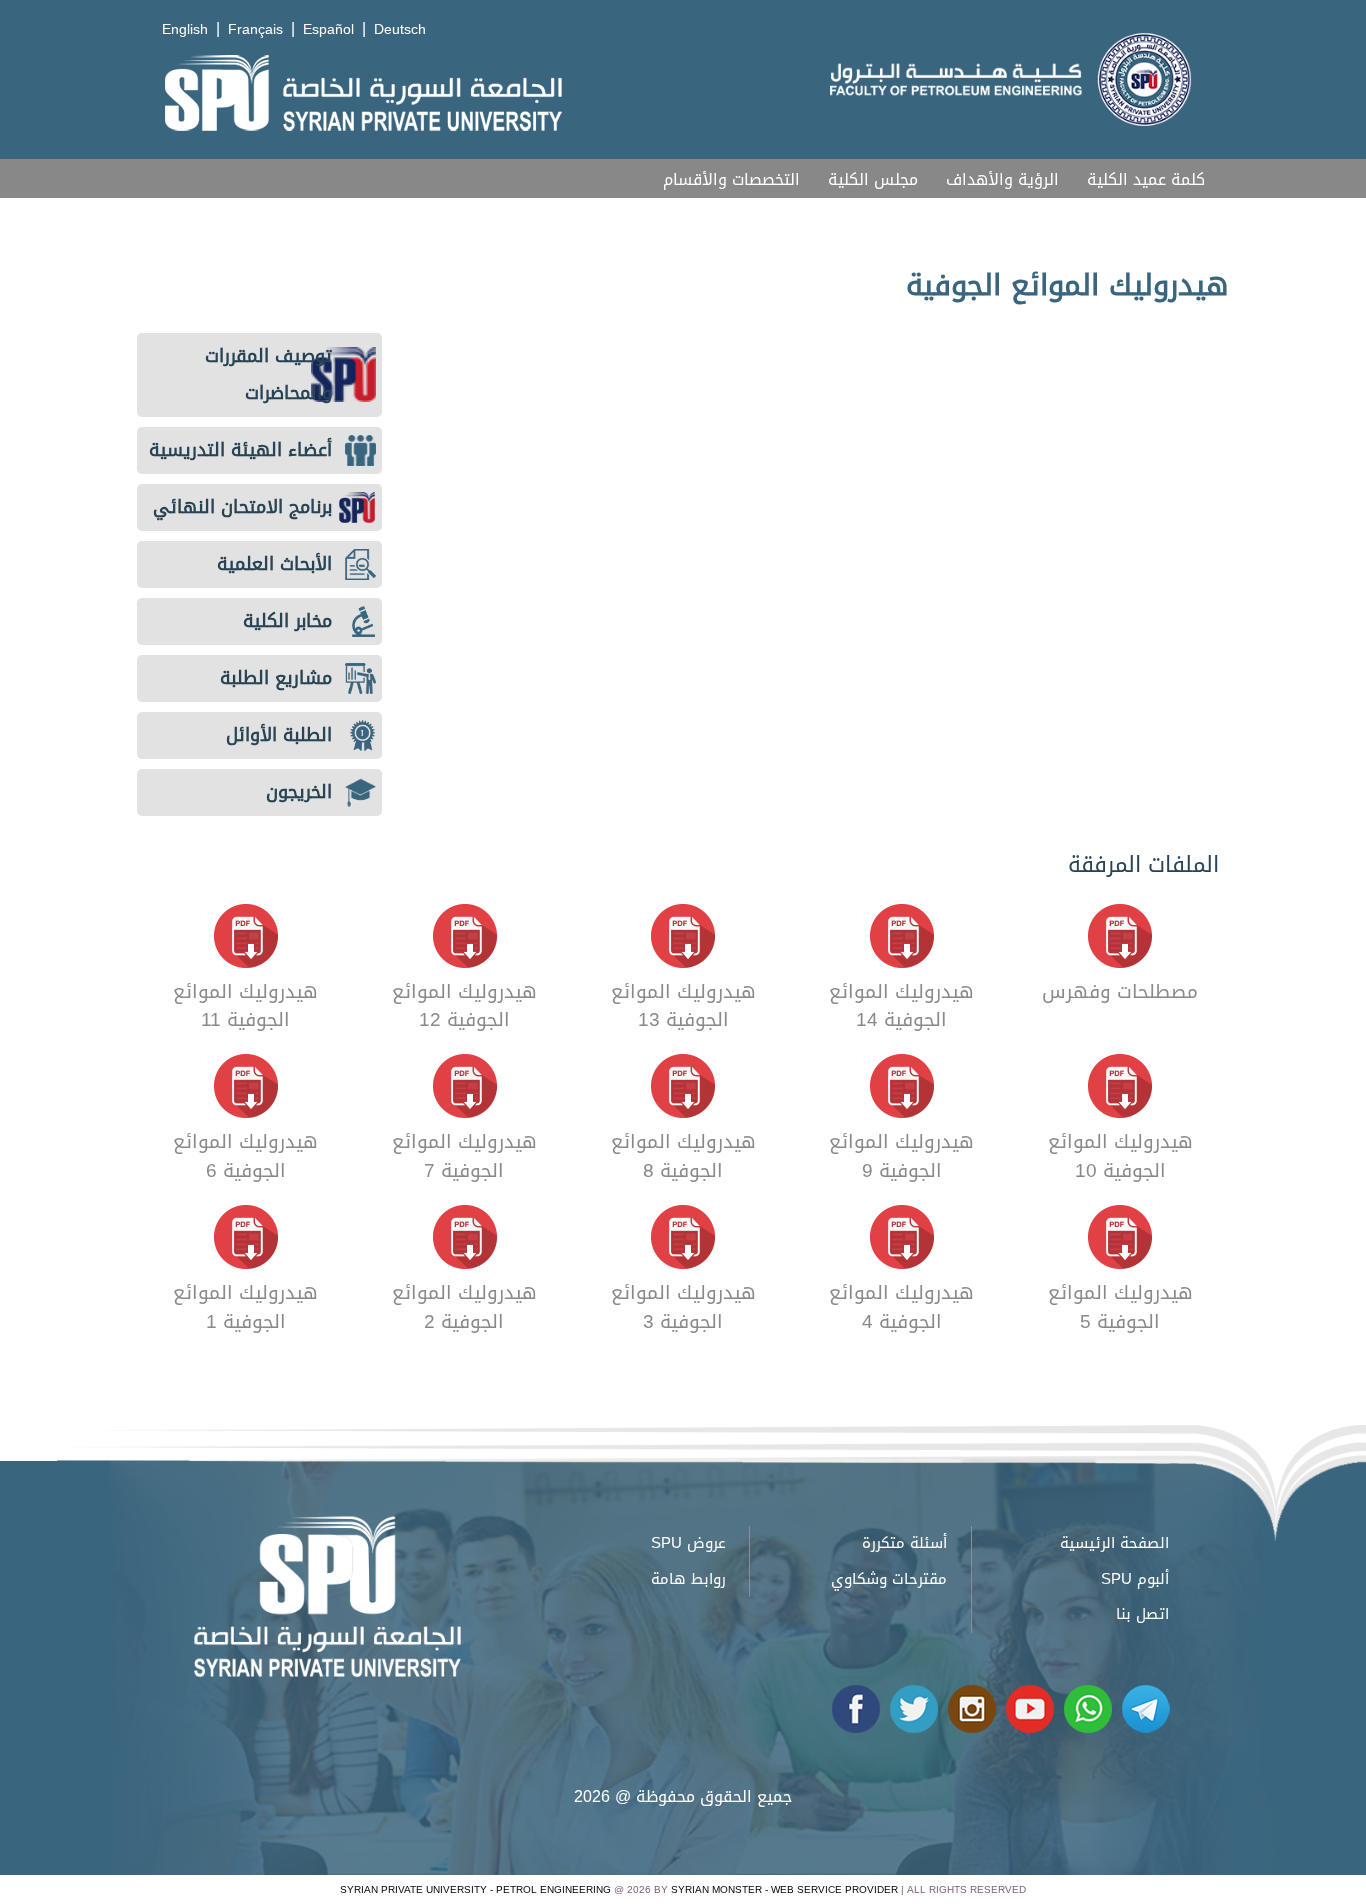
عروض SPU (688, 1543)
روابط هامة (688, 1579)
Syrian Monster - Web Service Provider (784, 1889)
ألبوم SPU (1135, 1579)
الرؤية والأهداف (1002, 179)
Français (255, 29)
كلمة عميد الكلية (1146, 179)
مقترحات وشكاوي (889, 1579)
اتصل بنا (1142, 1614)
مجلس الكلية (873, 179)
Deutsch (400, 29)
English (185, 29)
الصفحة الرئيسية (1114, 1543)
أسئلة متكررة (904, 1543)
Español (328, 29)
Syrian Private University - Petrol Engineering (475, 1889)
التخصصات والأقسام (731, 179)
